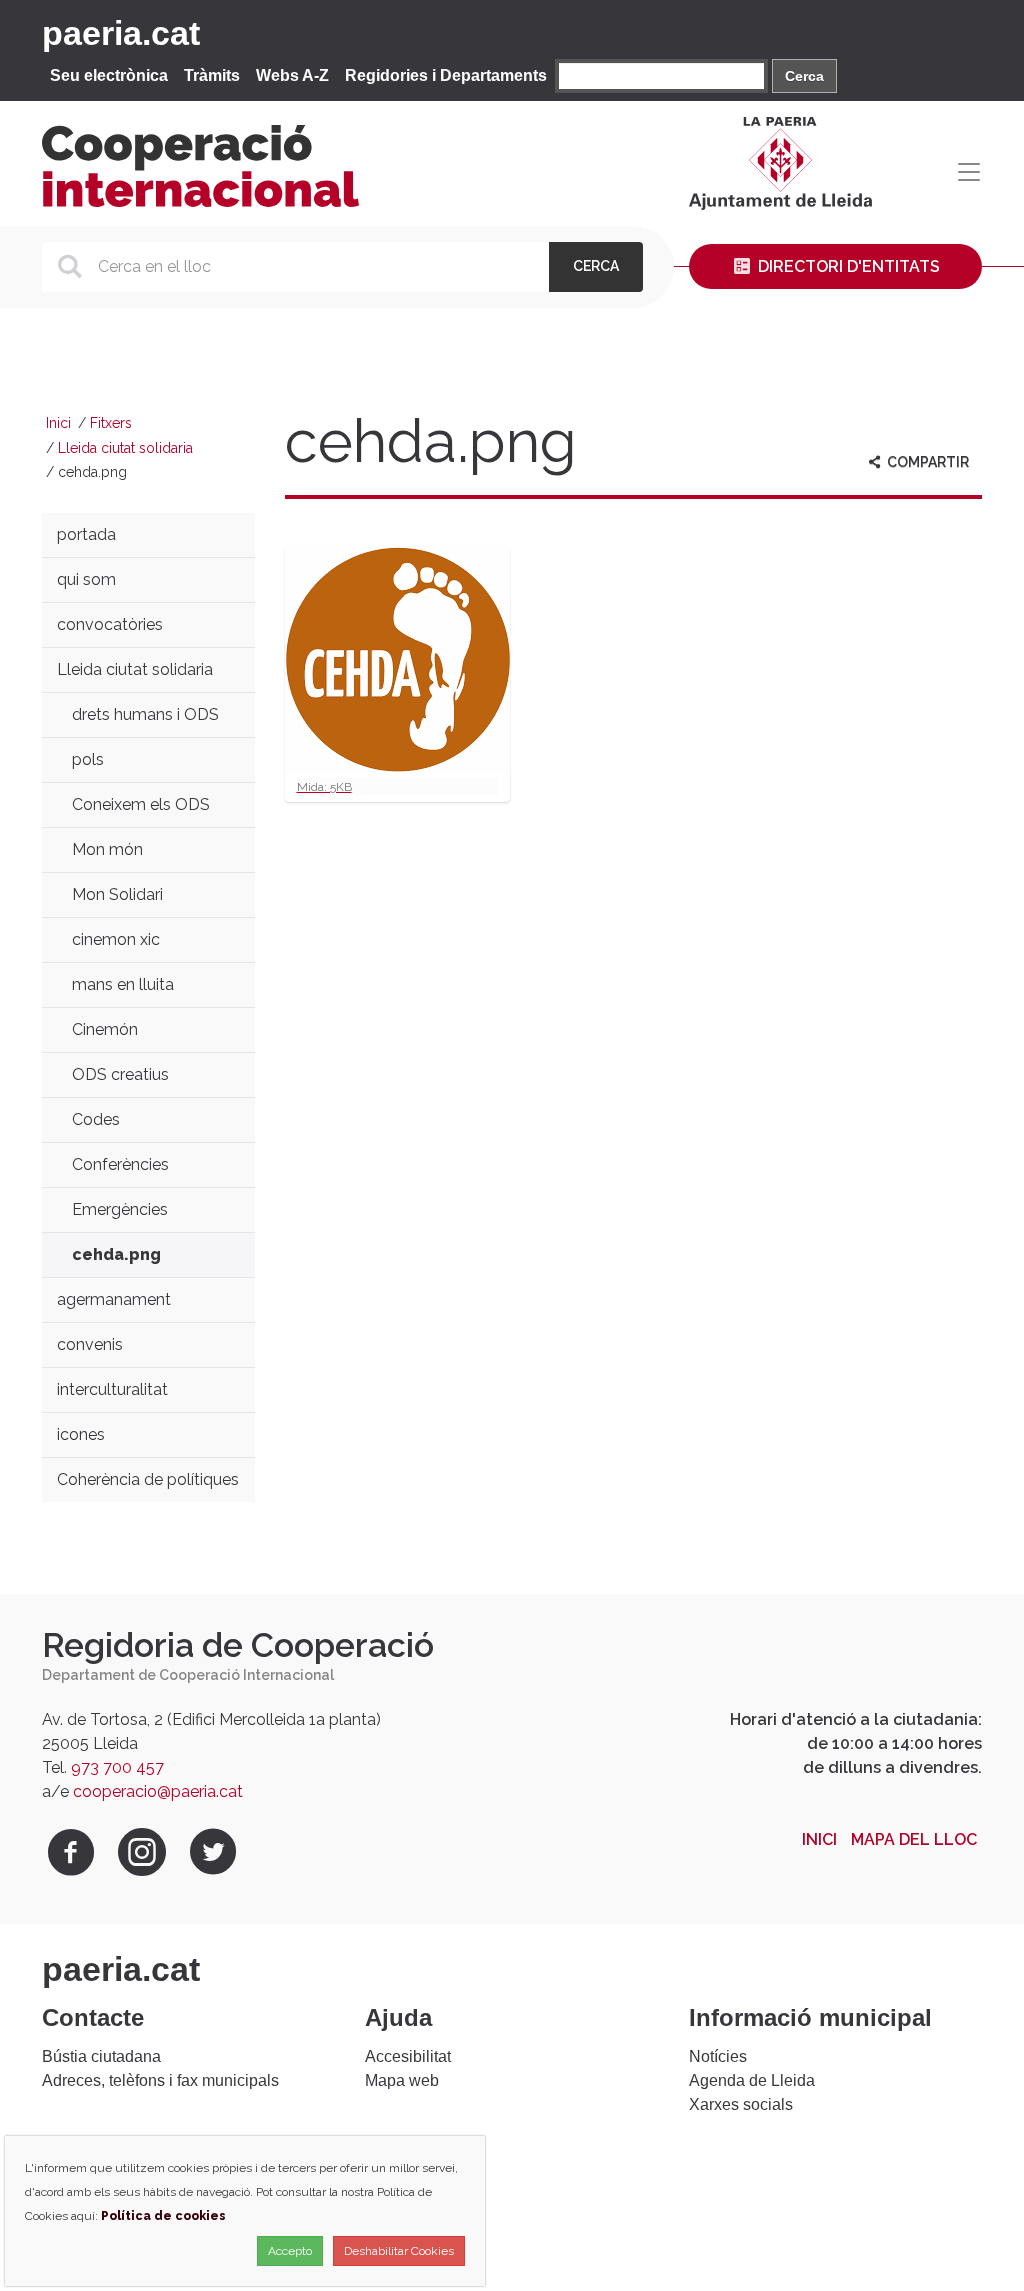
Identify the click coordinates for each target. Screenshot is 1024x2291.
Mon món (107, 849)
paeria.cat (121, 33)
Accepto (290, 2251)
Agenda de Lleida (752, 2080)
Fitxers (111, 423)
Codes (96, 1119)
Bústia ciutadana (101, 2056)
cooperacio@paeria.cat (158, 1791)
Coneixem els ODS (141, 804)
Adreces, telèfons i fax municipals (160, 2080)
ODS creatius (120, 1074)
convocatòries (110, 624)
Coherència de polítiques (148, 1479)
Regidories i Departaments (446, 75)
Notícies (718, 2056)
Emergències (120, 1209)
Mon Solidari (117, 894)
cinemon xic (116, 939)
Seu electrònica (109, 75)
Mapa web (402, 2080)
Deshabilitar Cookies (399, 2251)
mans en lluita (123, 984)
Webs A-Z (292, 75)
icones (81, 1434)
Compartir (926, 462)
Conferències (120, 1164)
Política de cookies (163, 2216)
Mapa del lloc (914, 1839)
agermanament (114, 1299)
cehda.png (116, 1254)
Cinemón (105, 1029)
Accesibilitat (408, 2056)
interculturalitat (112, 1389)
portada (86, 534)
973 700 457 (117, 1767)
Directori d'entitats (847, 266)
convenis (90, 1344)
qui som (86, 579)
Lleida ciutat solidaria (125, 448)
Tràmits (212, 75)
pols (88, 759)
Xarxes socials (741, 2104)
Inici (58, 423)
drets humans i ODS (145, 714)
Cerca (804, 76)
